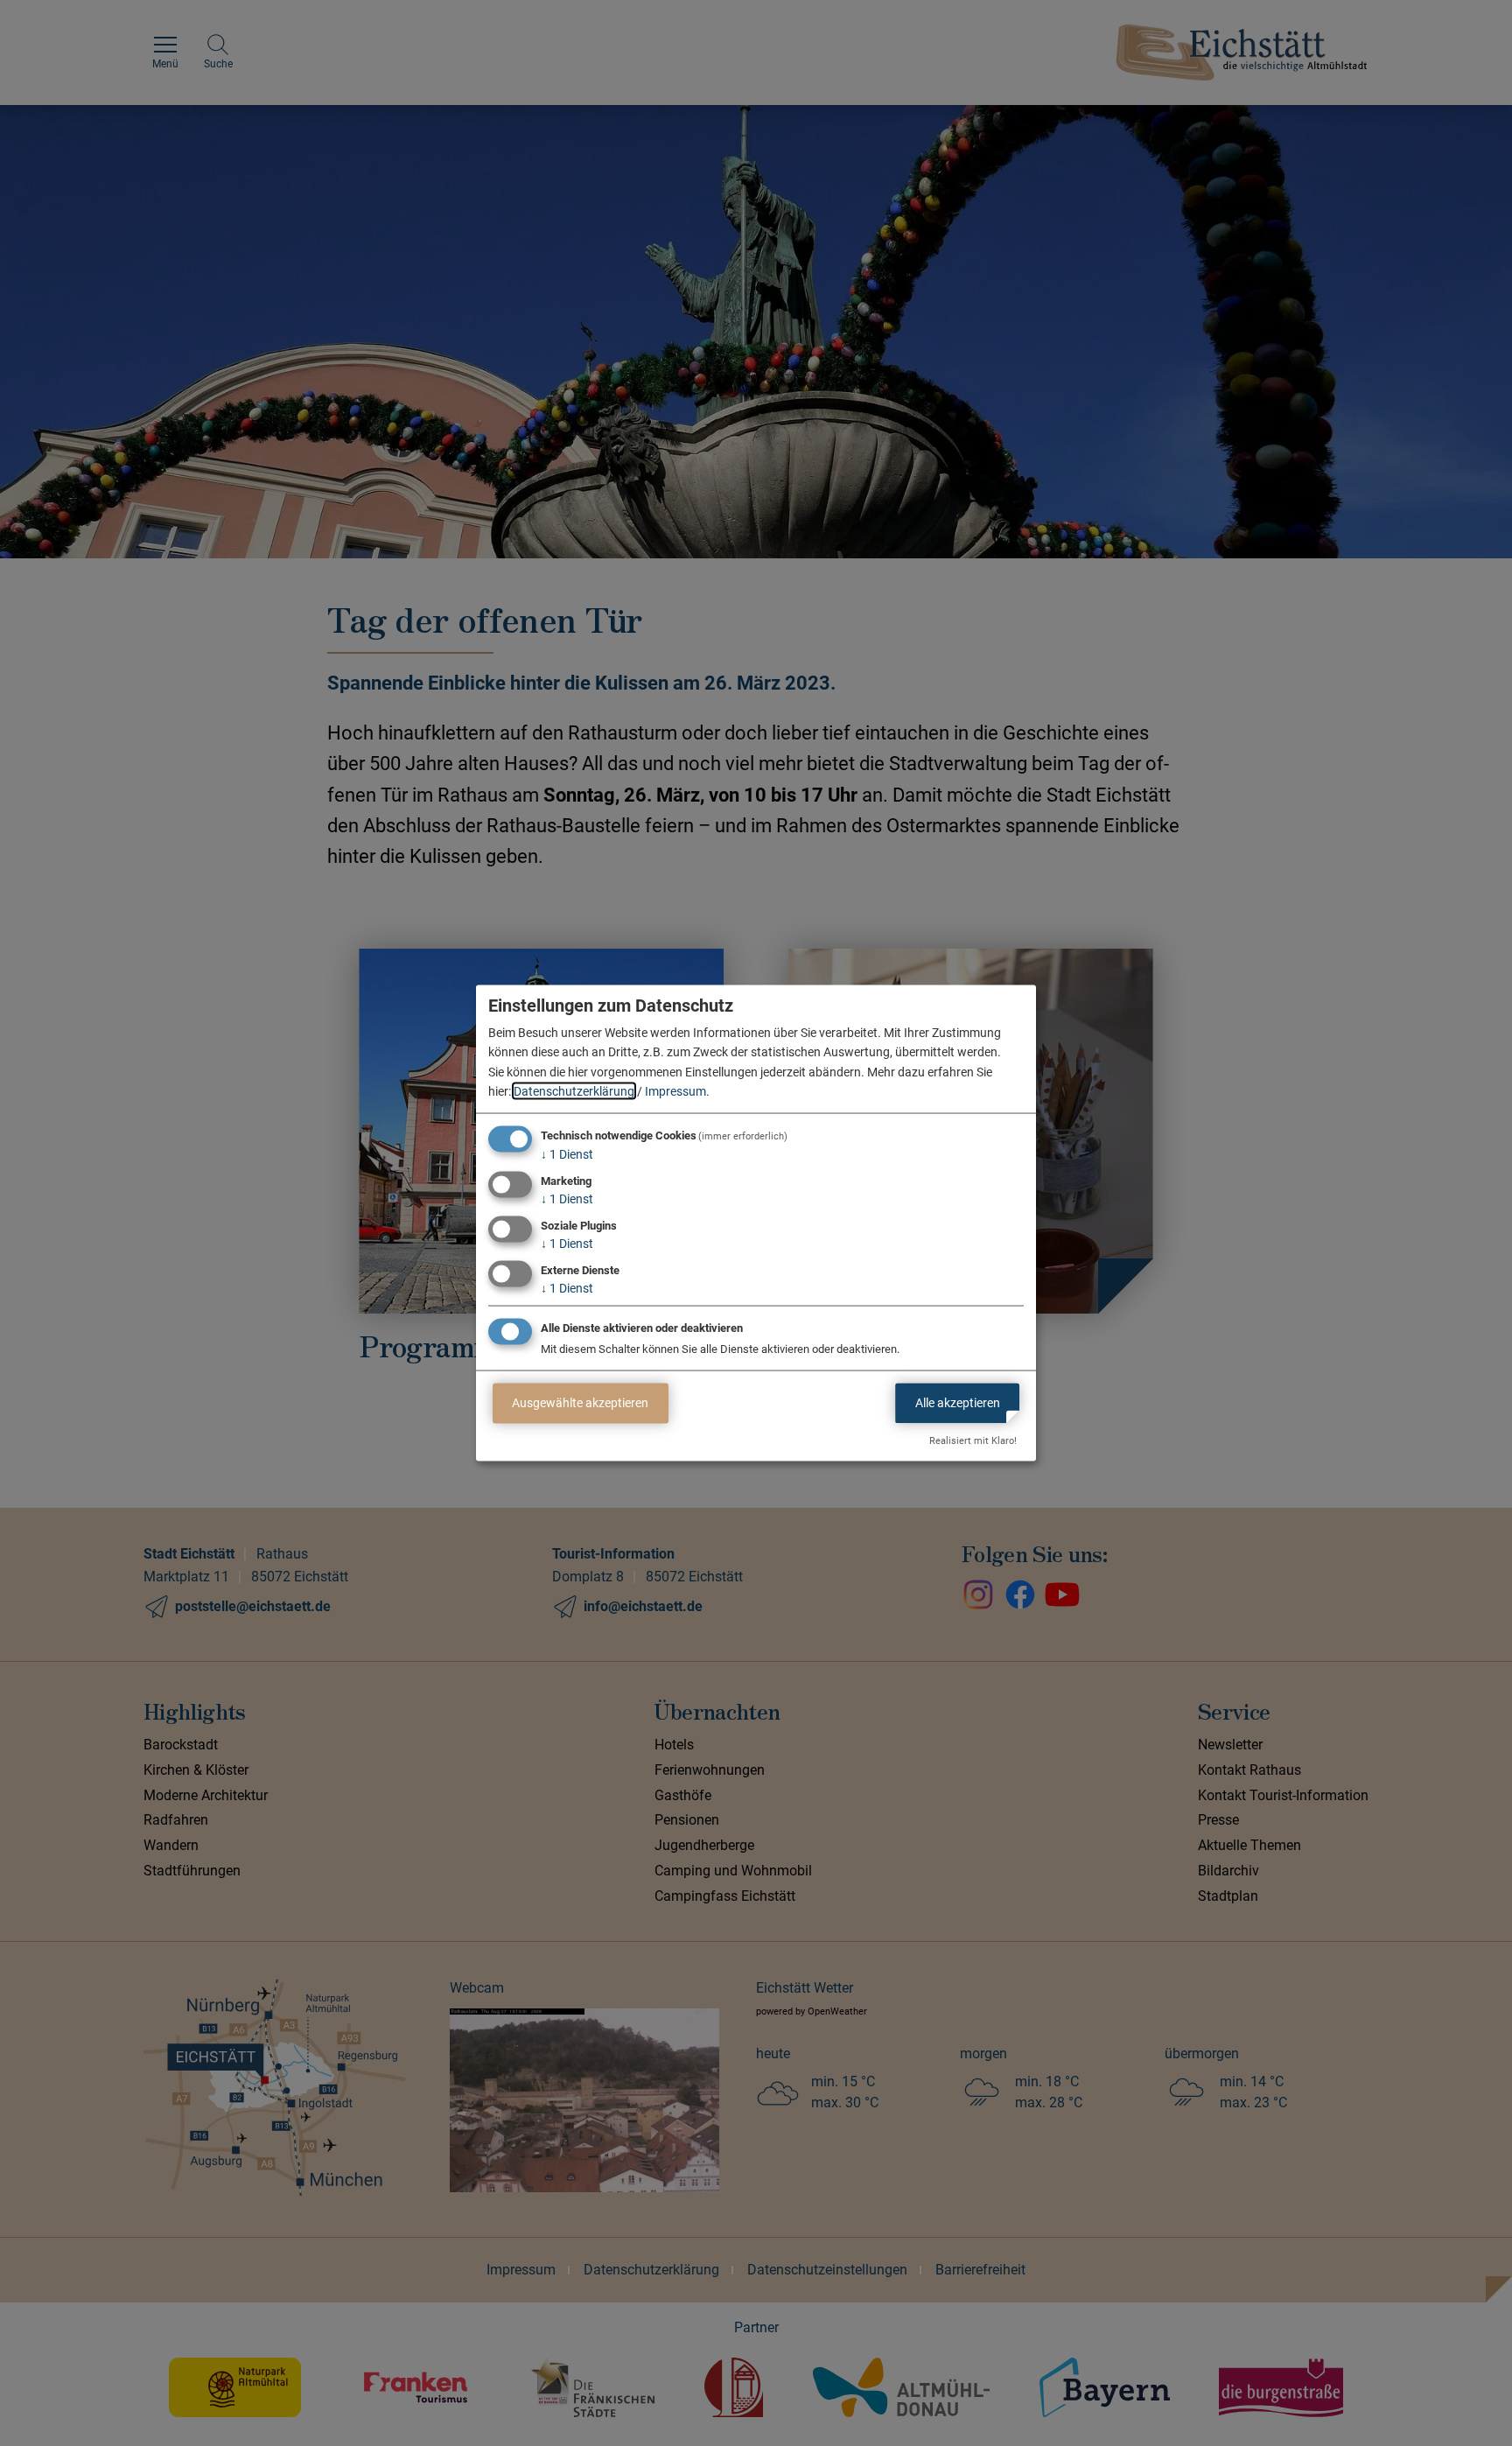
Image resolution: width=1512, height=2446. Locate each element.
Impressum (675, 1091)
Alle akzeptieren (958, 1403)
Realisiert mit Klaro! (973, 1441)
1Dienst (567, 1154)
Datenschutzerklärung (574, 1091)
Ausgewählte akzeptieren (580, 1403)
